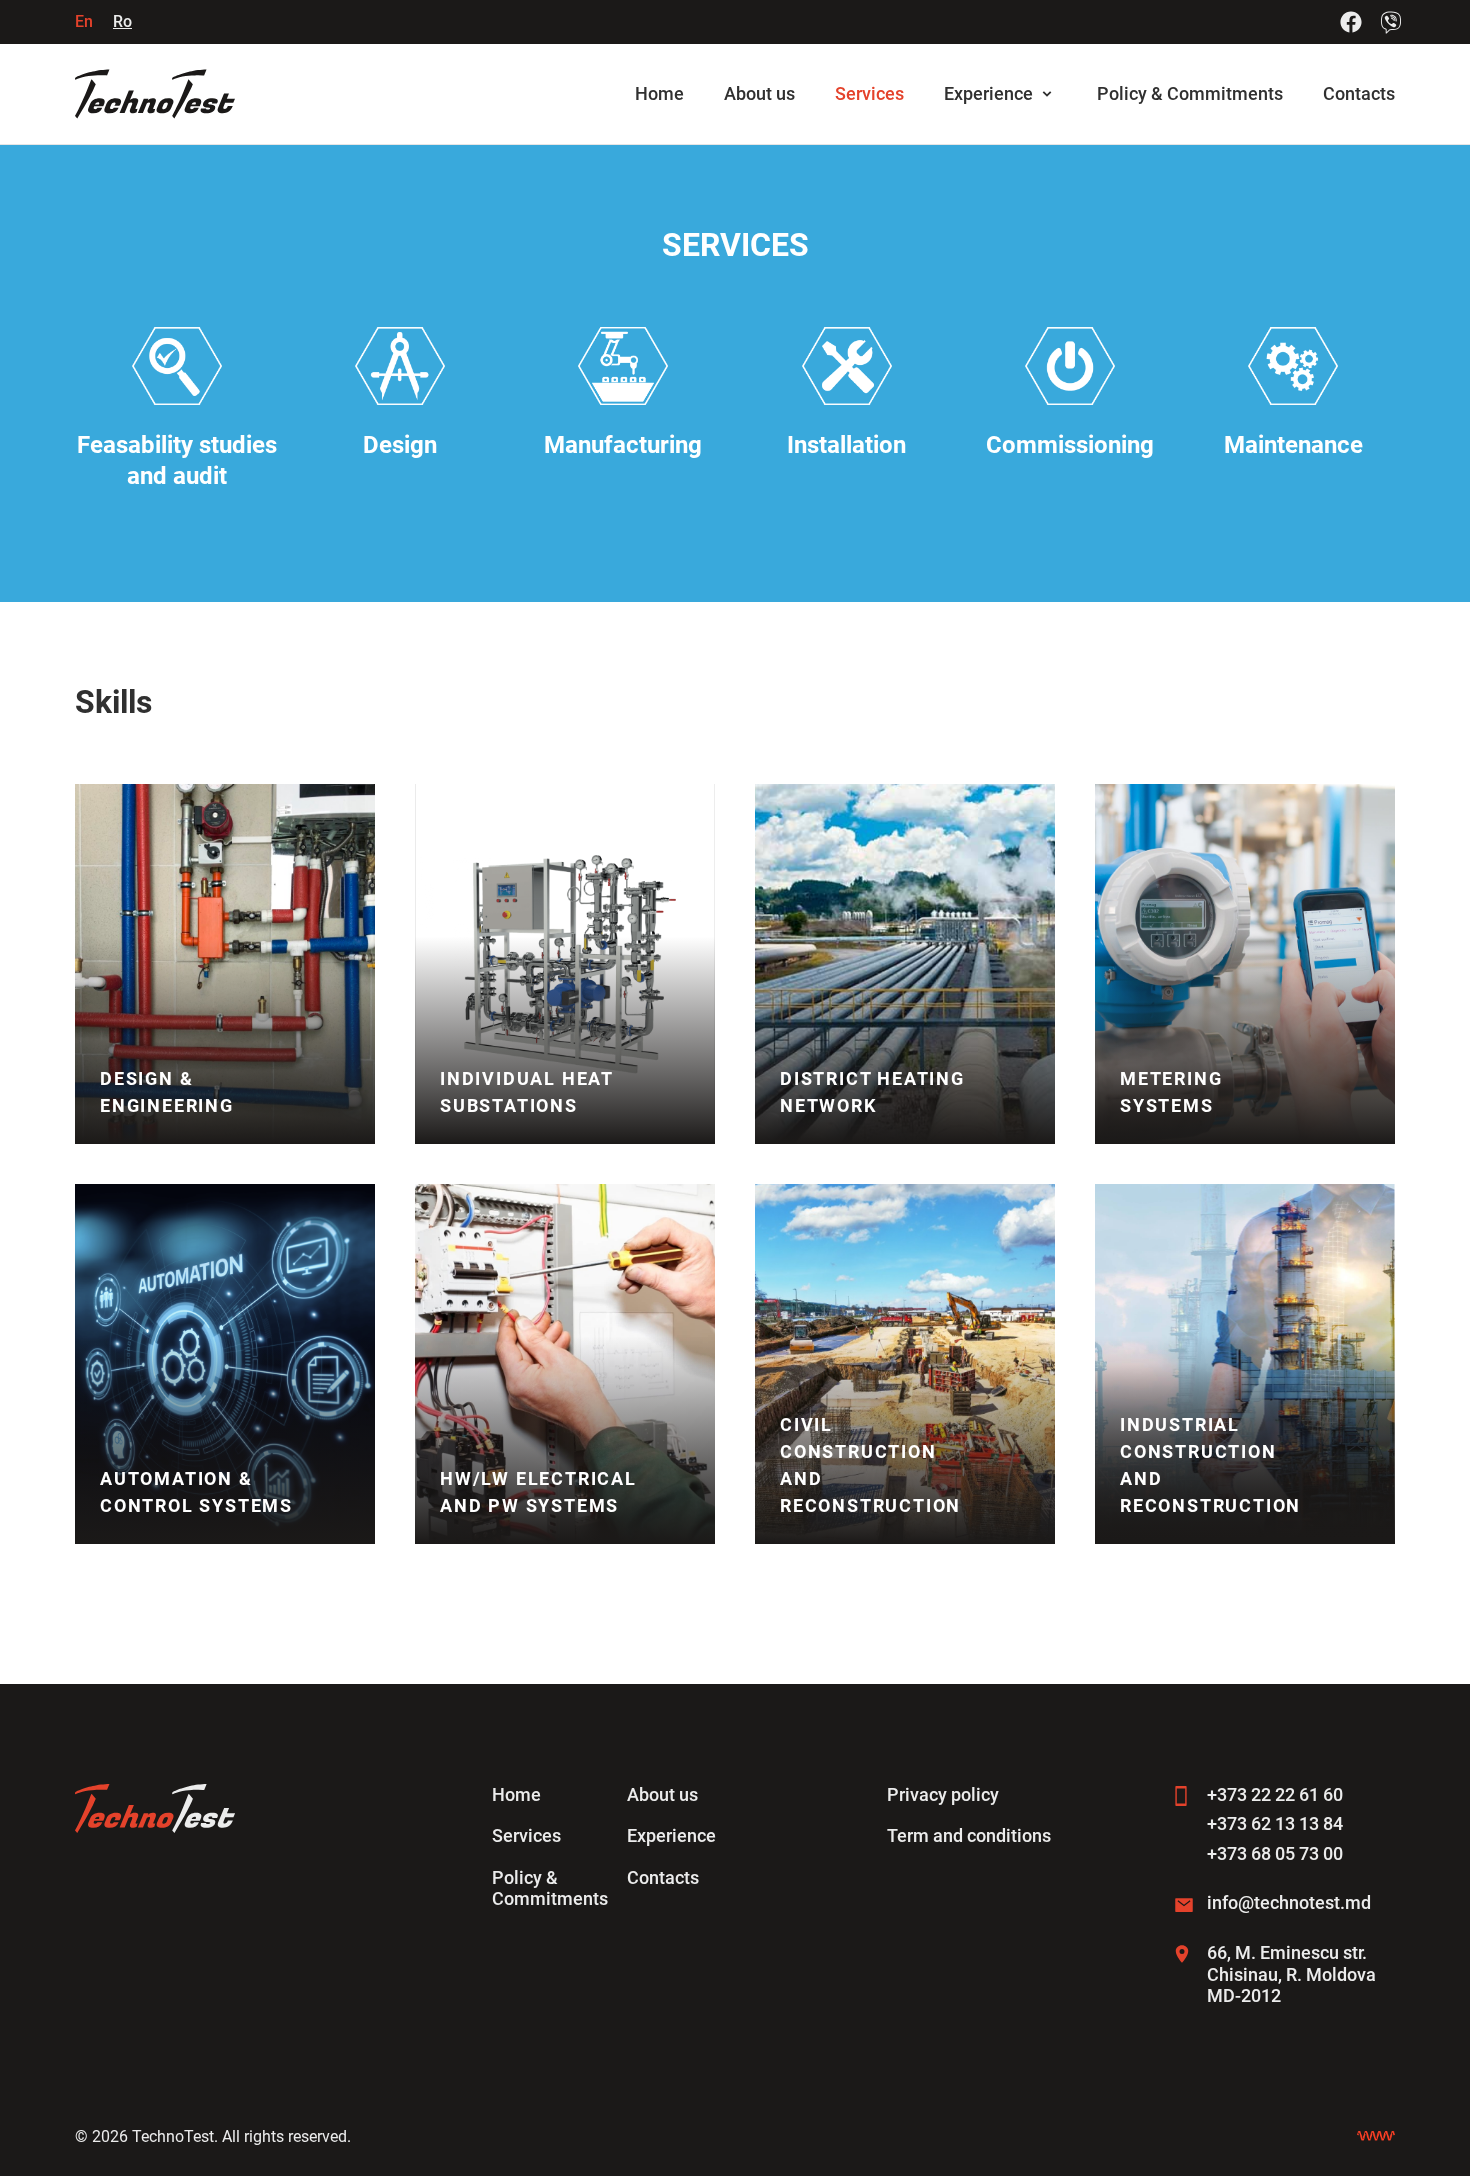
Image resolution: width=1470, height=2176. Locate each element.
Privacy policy (943, 1794)
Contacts (1359, 93)
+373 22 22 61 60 (1275, 1794)
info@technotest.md (1289, 1902)
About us (759, 93)
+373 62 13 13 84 (1275, 1823)
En (84, 21)
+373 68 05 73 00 (1275, 1853)
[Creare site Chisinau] (1376, 2136)
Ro (122, 21)
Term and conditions (969, 1835)
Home (659, 93)
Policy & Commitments (1190, 93)
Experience (988, 93)
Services (869, 93)
